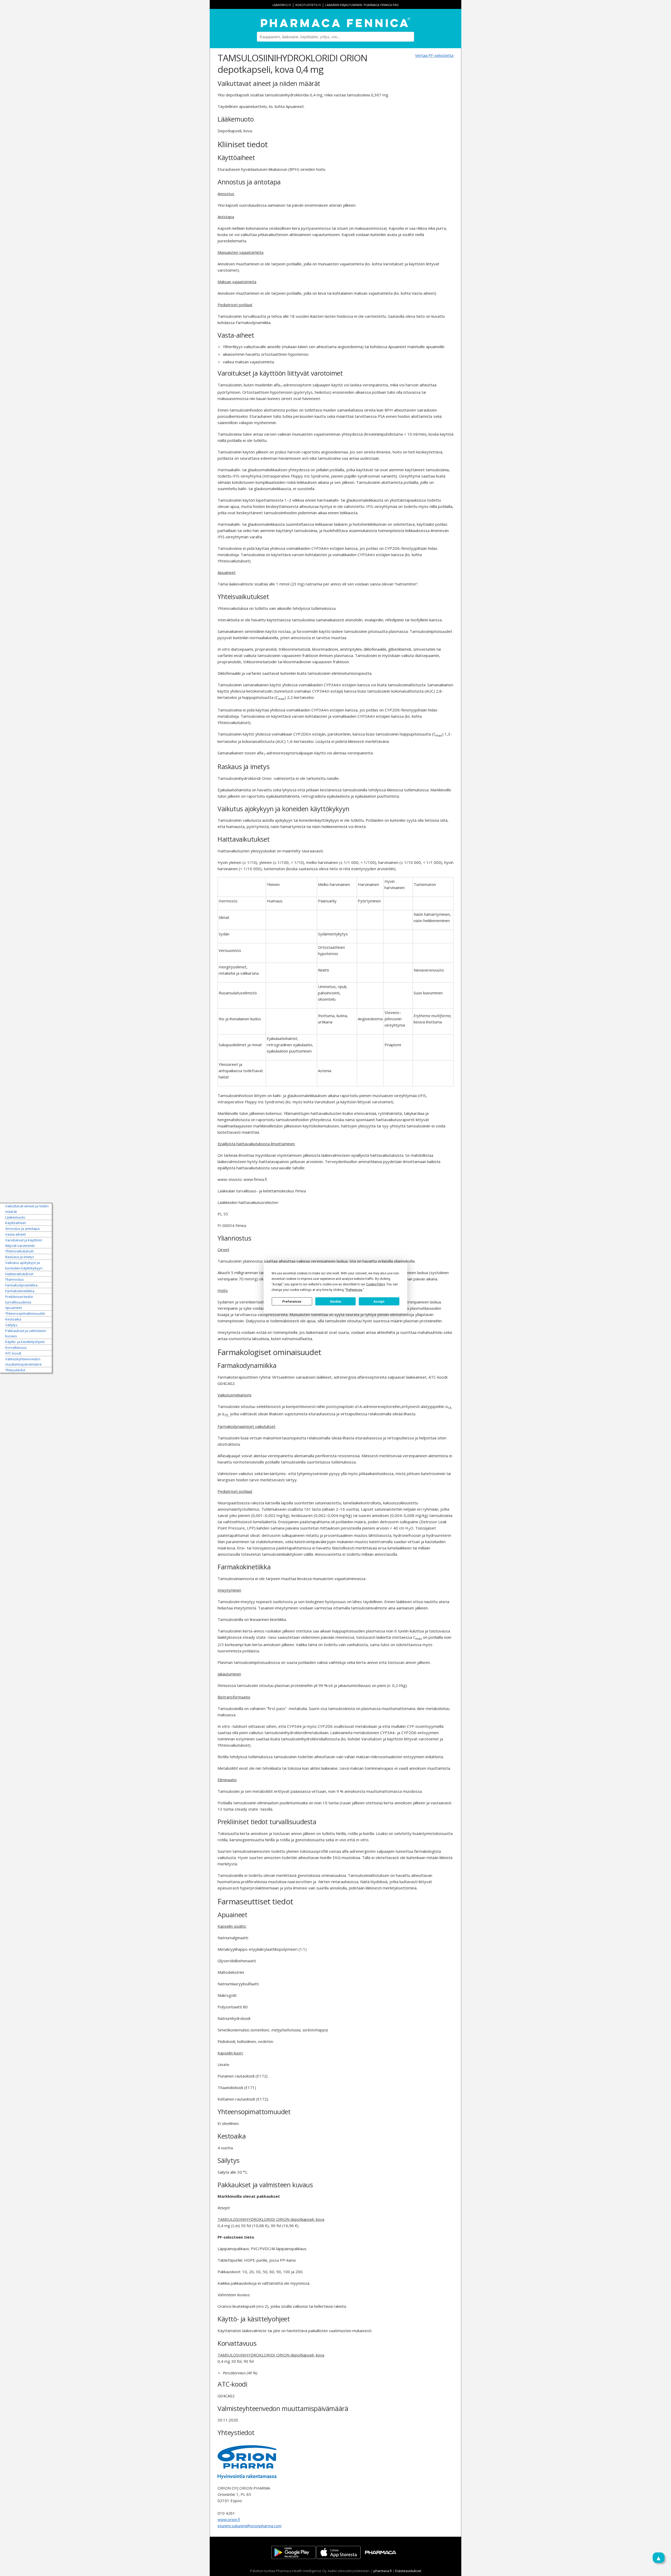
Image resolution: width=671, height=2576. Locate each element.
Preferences (292, 1301)
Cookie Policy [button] (375, 1284)
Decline (335, 1301)
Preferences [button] (354, 1290)
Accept (379, 1301)
